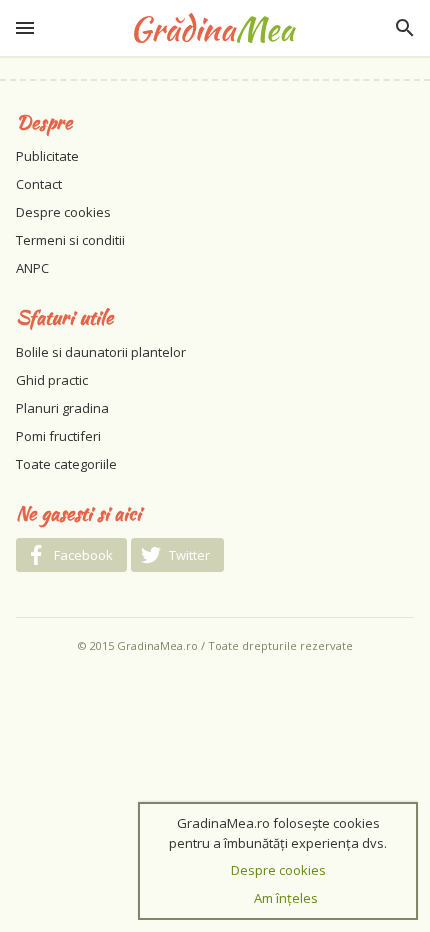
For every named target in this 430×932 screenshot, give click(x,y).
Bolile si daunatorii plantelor (101, 352)
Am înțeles (286, 898)
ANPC (32, 268)
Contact (39, 184)
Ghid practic (52, 380)
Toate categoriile (66, 464)
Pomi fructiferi (58, 436)
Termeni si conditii (70, 240)
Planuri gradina (62, 408)
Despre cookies (63, 212)
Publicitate (47, 156)
